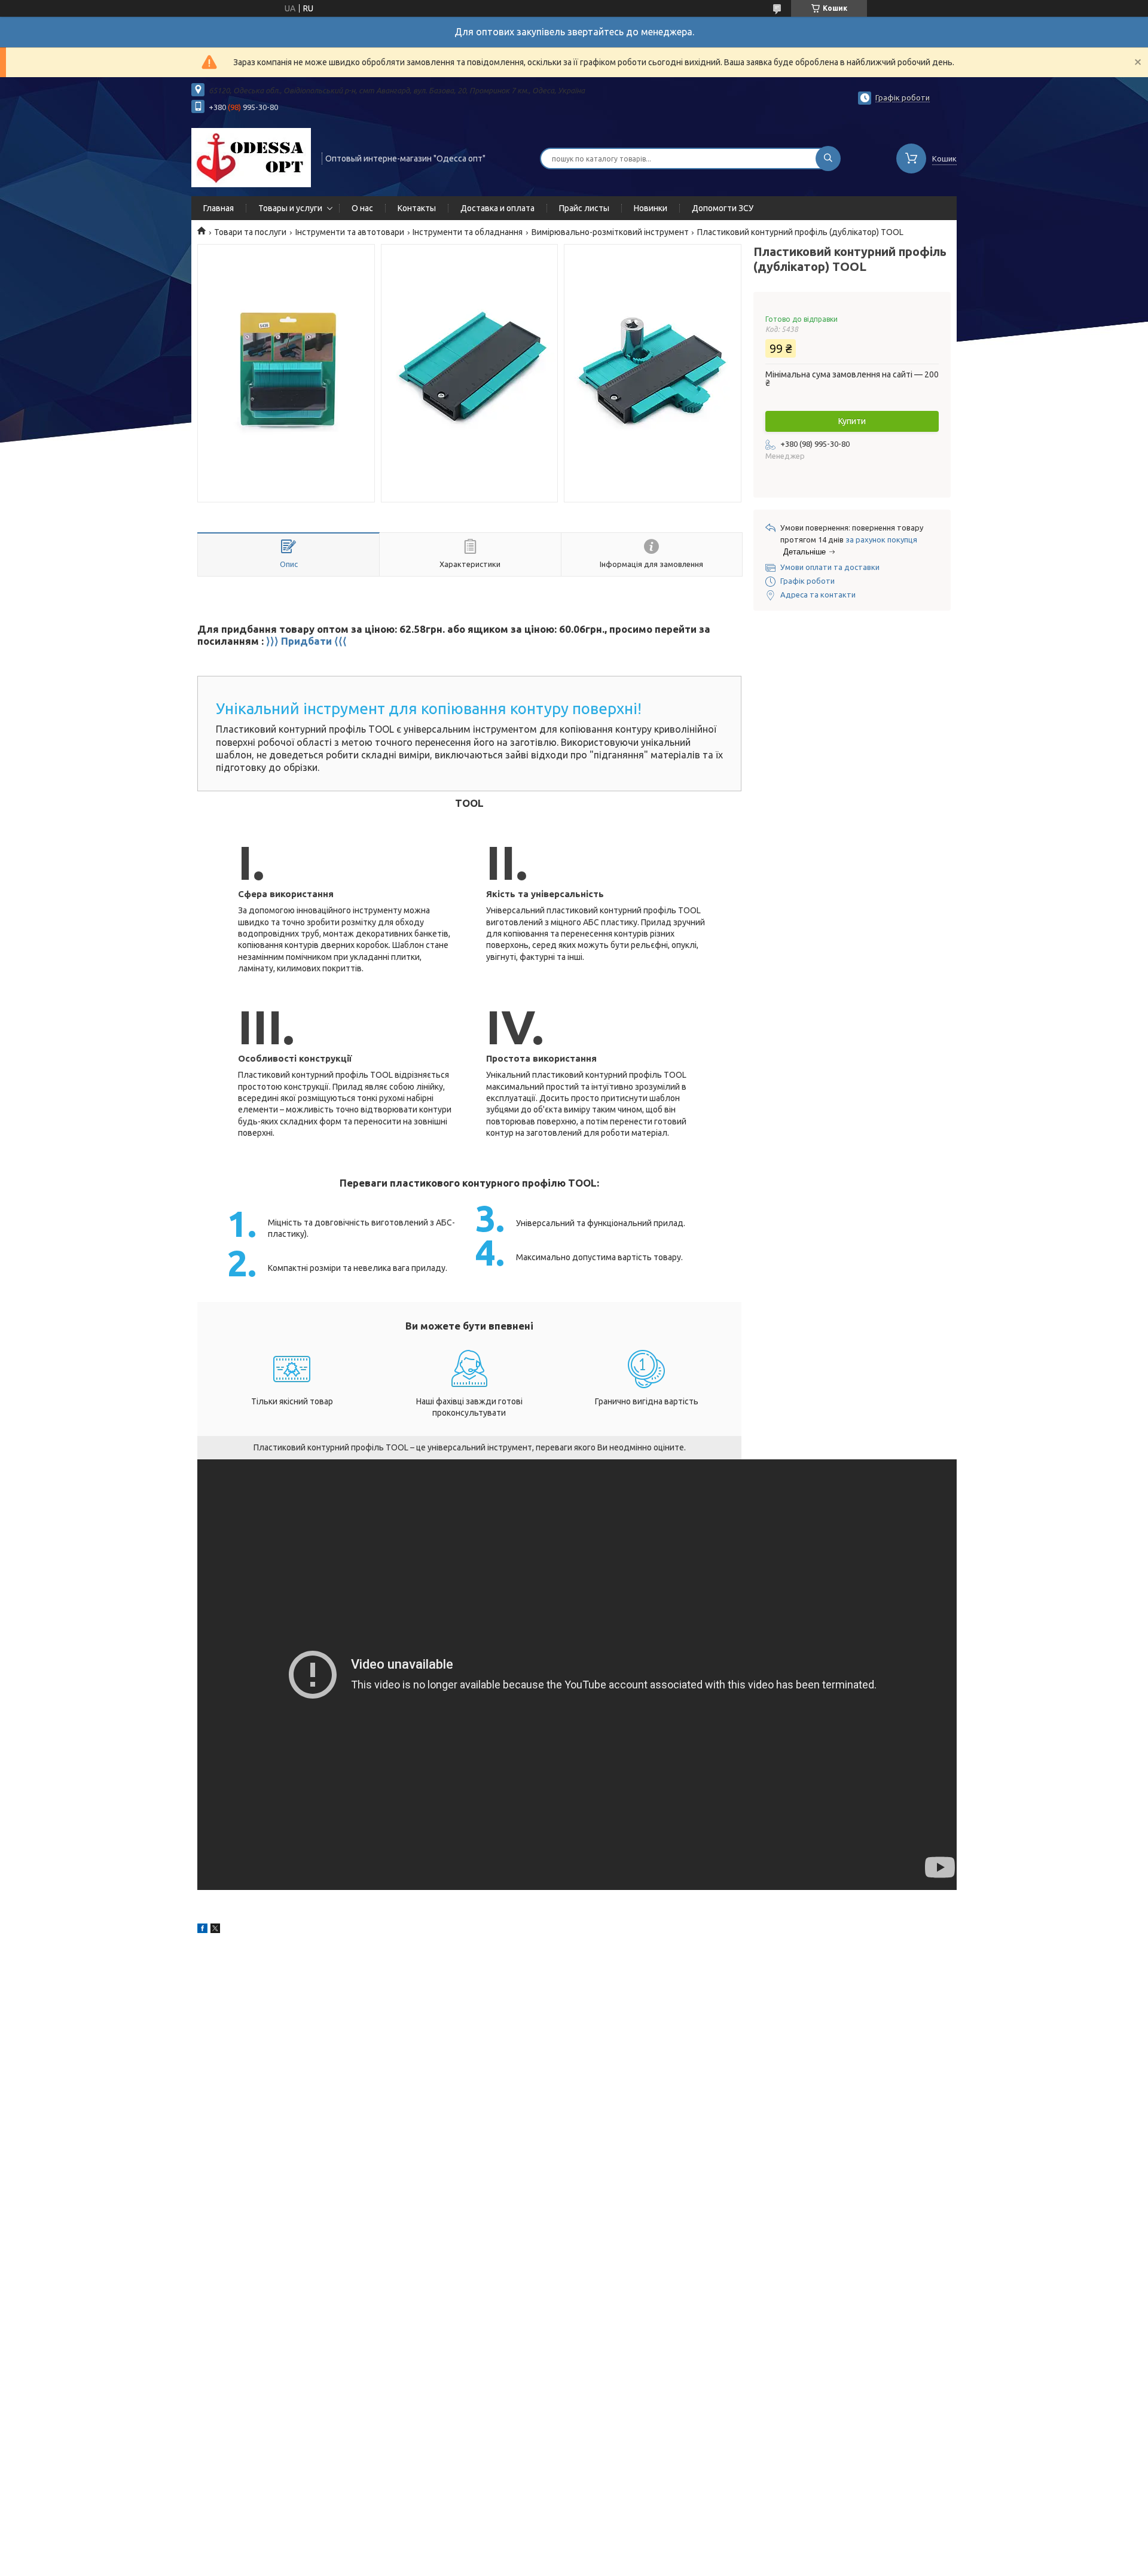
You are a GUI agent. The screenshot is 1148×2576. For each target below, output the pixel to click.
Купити (852, 421)
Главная (219, 208)
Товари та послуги (250, 232)
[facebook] (202, 1930)
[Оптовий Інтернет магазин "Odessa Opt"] (251, 157)
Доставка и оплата (497, 208)
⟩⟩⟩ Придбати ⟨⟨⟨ (306, 641)
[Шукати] (828, 158)
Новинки (651, 208)
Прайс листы (584, 208)
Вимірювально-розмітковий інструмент (610, 232)
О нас (362, 208)
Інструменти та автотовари (350, 232)
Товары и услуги (290, 208)
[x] (215, 1930)
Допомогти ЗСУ (723, 208)
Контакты (417, 208)
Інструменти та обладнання (468, 232)
